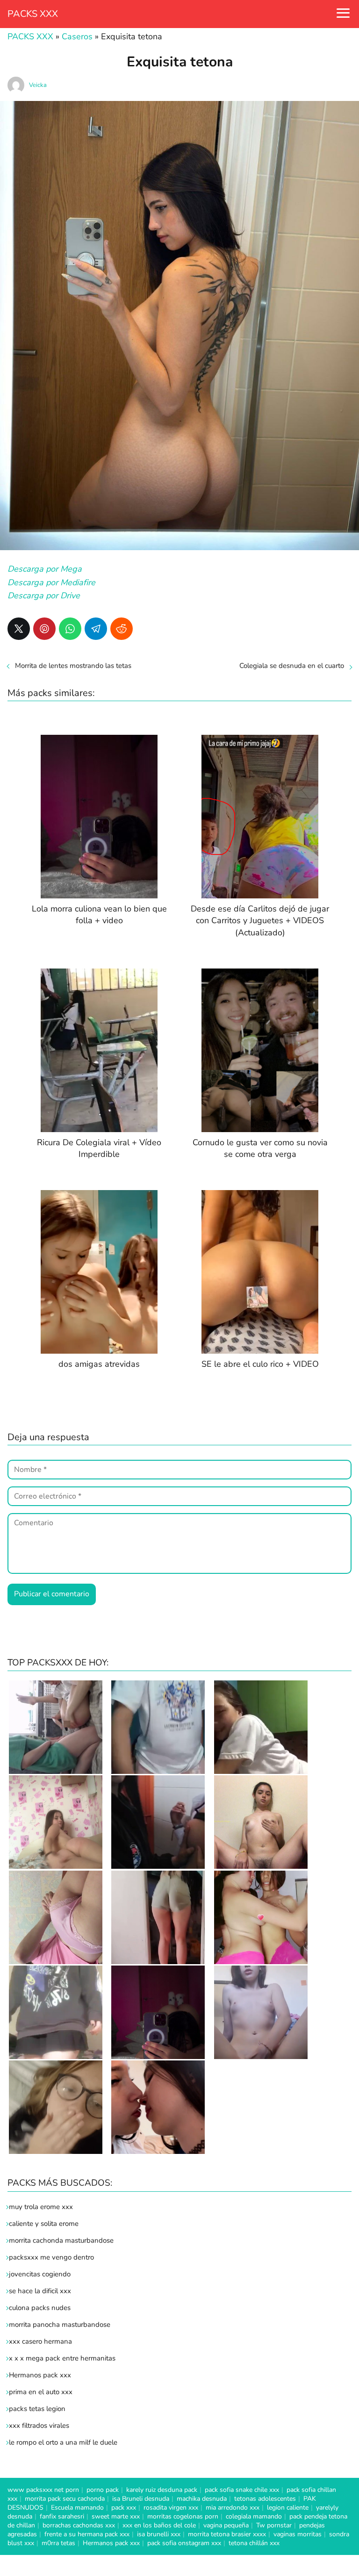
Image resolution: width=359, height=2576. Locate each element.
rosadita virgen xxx (171, 2508)
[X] (19, 629)
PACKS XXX (33, 14)
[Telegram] (96, 629)
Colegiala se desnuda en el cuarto (292, 666)
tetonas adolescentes (265, 2499)
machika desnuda (202, 2499)
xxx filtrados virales (39, 2425)
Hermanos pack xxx (40, 2375)
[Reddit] (122, 629)
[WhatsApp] (70, 629)
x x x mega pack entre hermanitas (63, 2358)
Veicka (38, 85)
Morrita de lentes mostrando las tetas (73, 666)
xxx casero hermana (40, 2341)
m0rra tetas (58, 2543)
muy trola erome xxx (41, 2207)
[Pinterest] (44, 629)
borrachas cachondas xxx (79, 2525)
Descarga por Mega (45, 569)
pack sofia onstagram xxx (184, 2543)
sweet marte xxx (116, 2516)
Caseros (77, 36)
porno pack (103, 2490)
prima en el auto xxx (41, 2392)
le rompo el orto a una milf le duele (63, 2442)
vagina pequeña (226, 2525)
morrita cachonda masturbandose (61, 2240)
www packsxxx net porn (43, 2490)
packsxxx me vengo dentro (51, 2257)
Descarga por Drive (44, 596)
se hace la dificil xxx (40, 2291)
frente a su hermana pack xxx (87, 2534)
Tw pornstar (274, 2525)
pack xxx (124, 2508)
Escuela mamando (77, 2508)
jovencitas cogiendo (40, 2274)
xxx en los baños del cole (159, 2525)
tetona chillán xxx (254, 2543)
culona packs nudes (40, 2308)
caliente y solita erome (44, 2224)
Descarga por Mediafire (51, 582)
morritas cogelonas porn (183, 2516)
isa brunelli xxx (159, 2534)
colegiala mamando (254, 2516)
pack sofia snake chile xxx (242, 2490)
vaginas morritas (298, 2534)
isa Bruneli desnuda (141, 2499)
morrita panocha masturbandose (60, 2325)
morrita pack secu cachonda (65, 2499)
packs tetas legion (37, 2409)
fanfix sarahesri (62, 2516)
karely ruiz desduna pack (162, 2490)
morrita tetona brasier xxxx (227, 2534)
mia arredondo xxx (233, 2508)
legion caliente (288, 2508)
